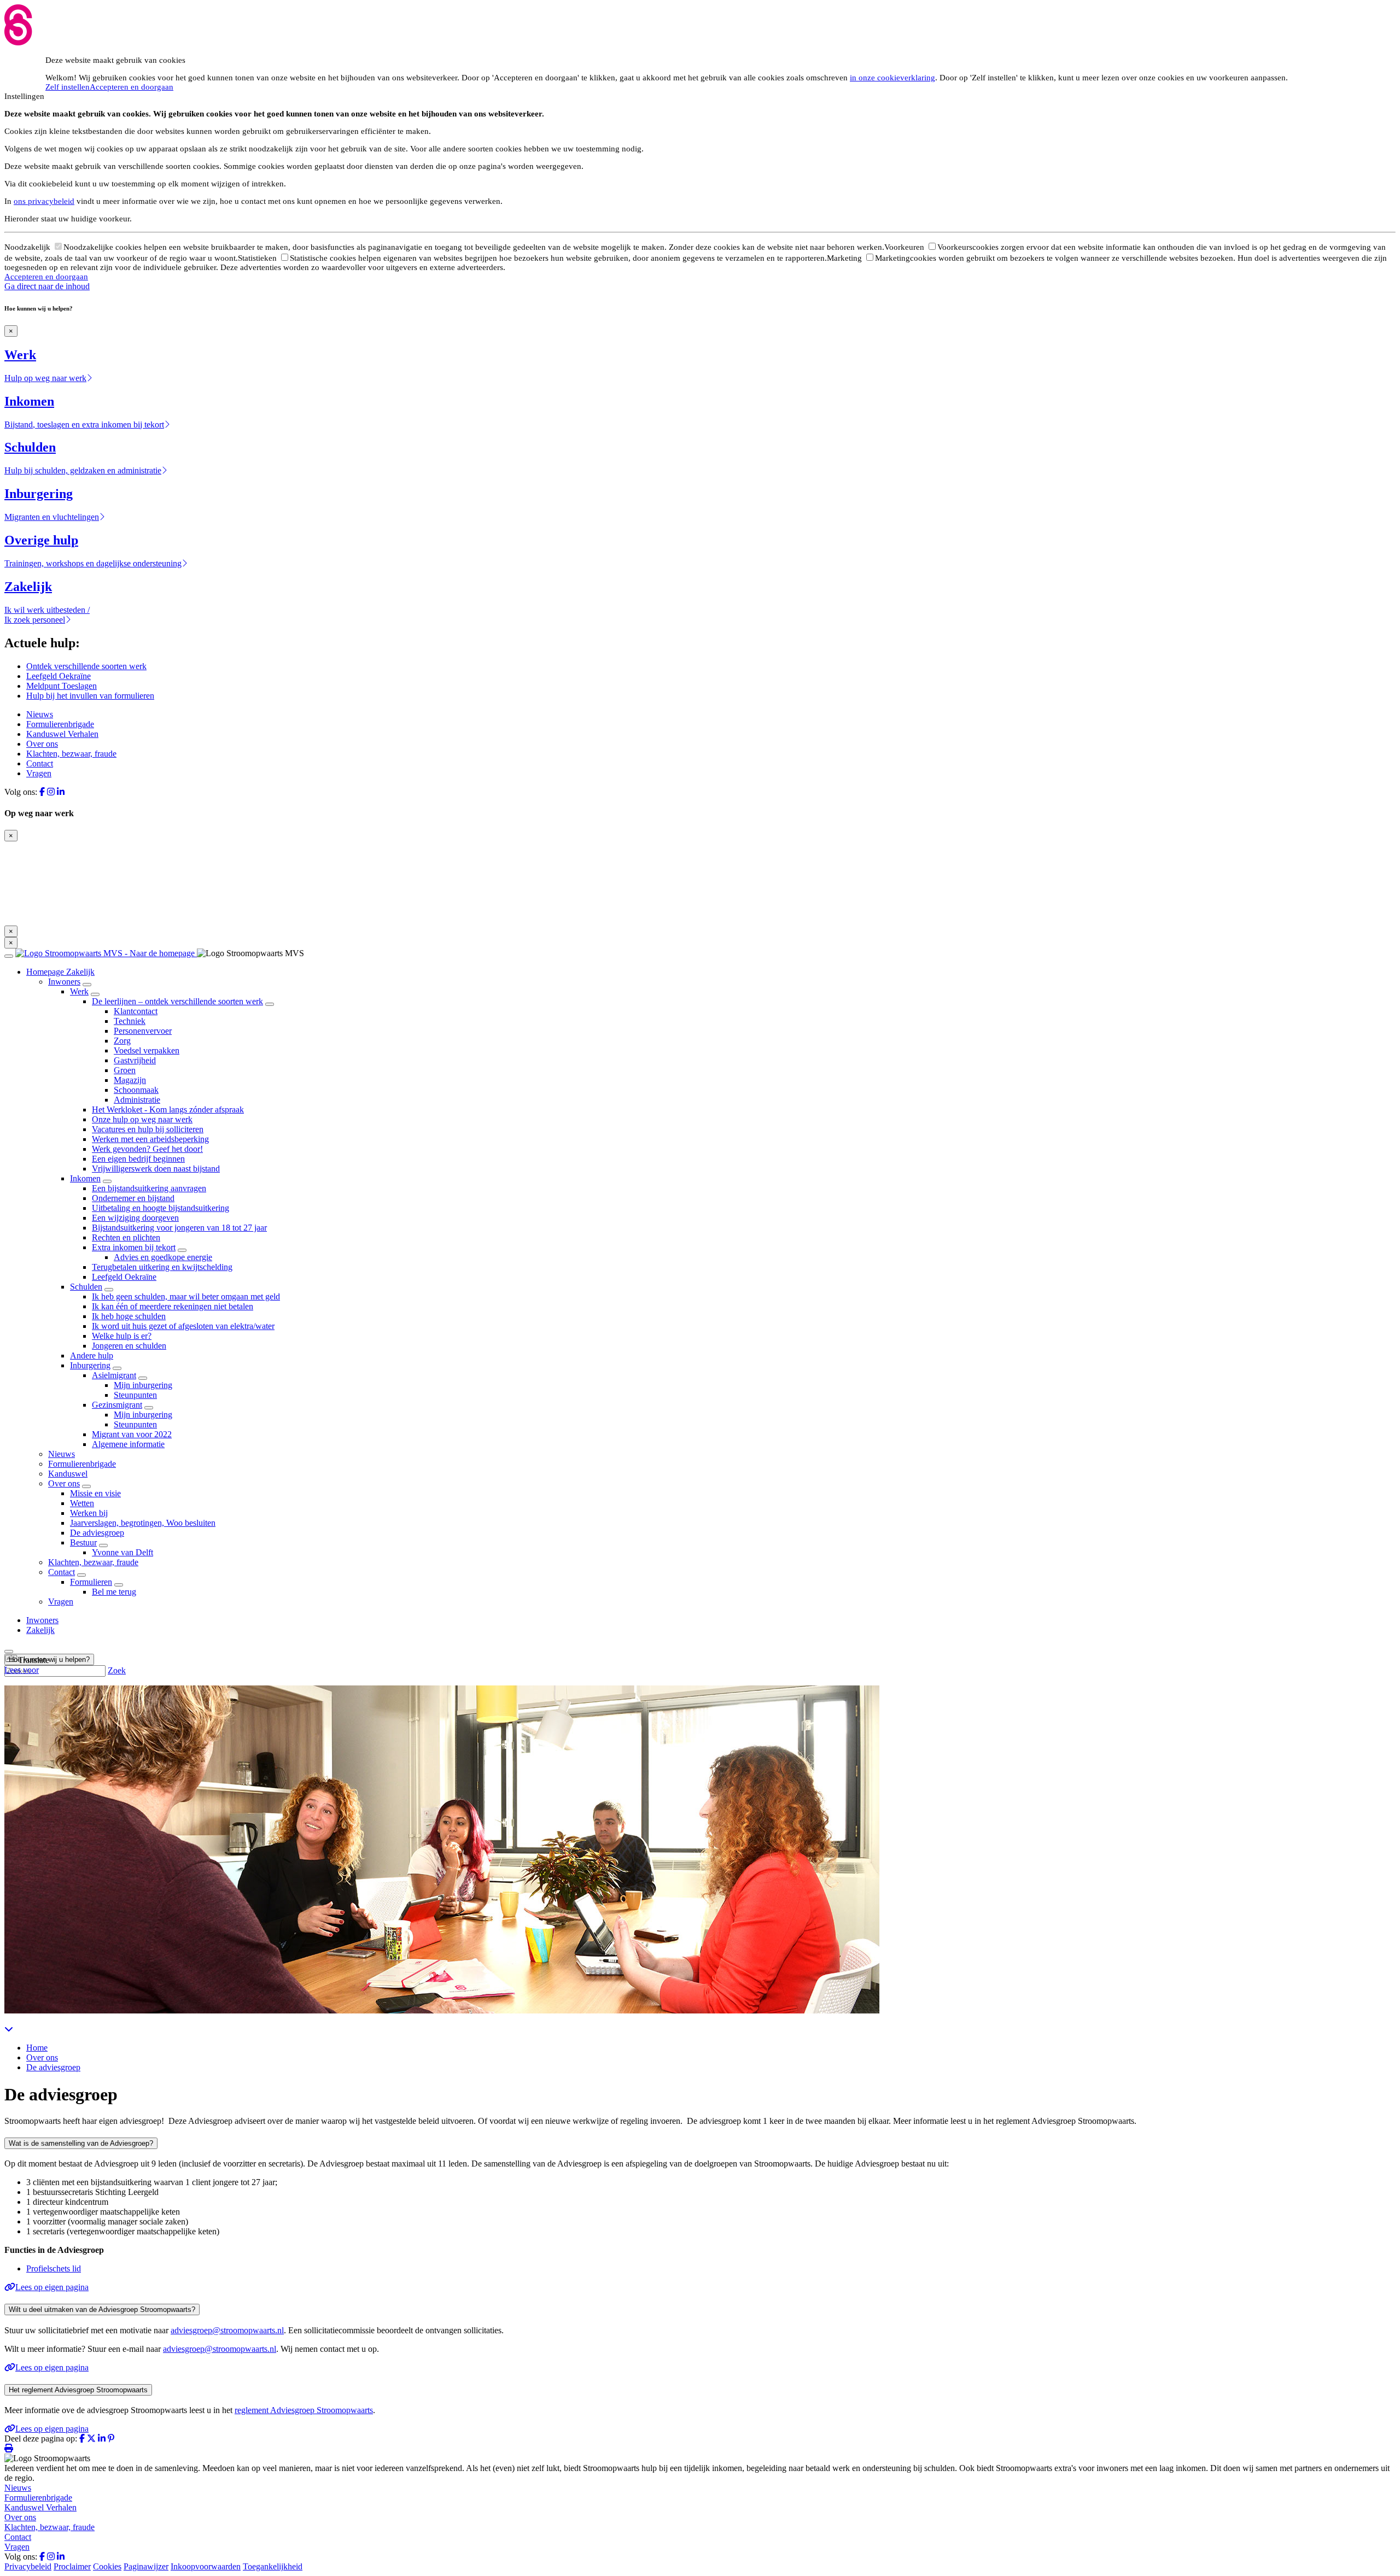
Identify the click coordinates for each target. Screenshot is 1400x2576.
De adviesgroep (97, 1533)
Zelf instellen (68, 87)
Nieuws (40, 714)
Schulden (86, 1287)
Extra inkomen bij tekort (134, 1247)
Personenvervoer (143, 1031)
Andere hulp (92, 1356)
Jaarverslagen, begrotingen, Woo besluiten (143, 1523)
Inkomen (85, 1178)
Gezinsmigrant (117, 1405)
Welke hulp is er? (122, 1336)
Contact (40, 763)
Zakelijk (40, 1630)
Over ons (42, 744)
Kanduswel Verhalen (62, 734)
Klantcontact (136, 1011)
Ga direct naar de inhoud (47, 286)
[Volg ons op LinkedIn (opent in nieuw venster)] (61, 792)
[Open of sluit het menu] (9, 956)
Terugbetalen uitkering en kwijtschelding (162, 1267)
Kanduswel (68, 1474)
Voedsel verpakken (147, 1050)
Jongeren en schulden (129, 1346)
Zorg (122, 1041)
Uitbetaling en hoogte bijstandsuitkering (161, 1208)
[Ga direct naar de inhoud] (9, 2029)
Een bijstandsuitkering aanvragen (149, 1188)
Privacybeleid (28, 2566)
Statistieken (258, 258)
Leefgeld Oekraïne (59, 676)
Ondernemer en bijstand (133, 1198)
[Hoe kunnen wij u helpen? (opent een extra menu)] (9, 1652)
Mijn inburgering (143, 1385)
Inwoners (64, 982)
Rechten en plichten (126, 1237)
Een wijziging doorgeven (135, 1218)
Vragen (39, 773)
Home (37, 2048)
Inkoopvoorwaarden (206, 2566)
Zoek (117, 1670)
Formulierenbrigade (60, 724)
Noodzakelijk (28, 247)
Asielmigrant (114, 1375)
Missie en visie (95, 1493)
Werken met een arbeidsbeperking (150, 1139)
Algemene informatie (128, 1444)
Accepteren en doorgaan (132, 87)
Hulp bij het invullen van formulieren (90, 696)
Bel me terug (114, 1592)
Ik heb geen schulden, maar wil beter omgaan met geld (186, 1296)
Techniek (130, 1021)
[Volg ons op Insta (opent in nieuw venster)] (51, 792)
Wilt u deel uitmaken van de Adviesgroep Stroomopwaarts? (102, 2309)
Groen (125, 1070)
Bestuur (83, 1542)
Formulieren (91, 1582)
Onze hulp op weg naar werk (142, 1119)
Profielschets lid (54, 2268)
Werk (79, 991)
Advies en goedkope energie (163, 1257)
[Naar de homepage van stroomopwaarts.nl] (106, 953)
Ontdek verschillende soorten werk (86, 666)
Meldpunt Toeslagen (62, 686)
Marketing (845, 258)
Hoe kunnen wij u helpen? (49, 1659)
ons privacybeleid (44, 201)
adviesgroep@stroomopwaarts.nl (227, 2330)
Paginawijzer (146, 2566)
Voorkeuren (905, 247)
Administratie (137, 1100)
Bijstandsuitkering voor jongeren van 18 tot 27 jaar (179, 1228)
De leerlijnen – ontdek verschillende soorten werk (177, 1001)
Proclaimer (72, 2566)
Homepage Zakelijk (60, 972)
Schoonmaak (136, 1090)
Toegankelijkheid (273, 2566)
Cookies (107, 2566)
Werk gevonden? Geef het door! (147, 1149)
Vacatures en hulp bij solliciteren (148, 1129)
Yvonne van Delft (122, 1552)
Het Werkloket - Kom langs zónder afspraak (168, 1110)
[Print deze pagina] (9, 2448)
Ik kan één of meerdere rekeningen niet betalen (173, 1306)
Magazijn (130, 1080)
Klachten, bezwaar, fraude (71, 754)
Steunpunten (135, 1395)
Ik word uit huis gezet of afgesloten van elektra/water (183, 1326)
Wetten (82, 1503)
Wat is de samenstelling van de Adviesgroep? (81, 2143)
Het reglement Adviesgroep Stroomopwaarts (78, 2390)
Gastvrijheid (135, 1060)
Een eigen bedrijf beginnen (138, 1159)
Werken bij (89, 1513)
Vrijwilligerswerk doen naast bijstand (156, 1169)
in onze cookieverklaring (892, 78)
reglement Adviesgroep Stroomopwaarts (304, 2410)
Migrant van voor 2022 (132, 1434)
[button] (27, 1660)
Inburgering (90, 1365)
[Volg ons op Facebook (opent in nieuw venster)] (42, 792)
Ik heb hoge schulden (129, 1316)
